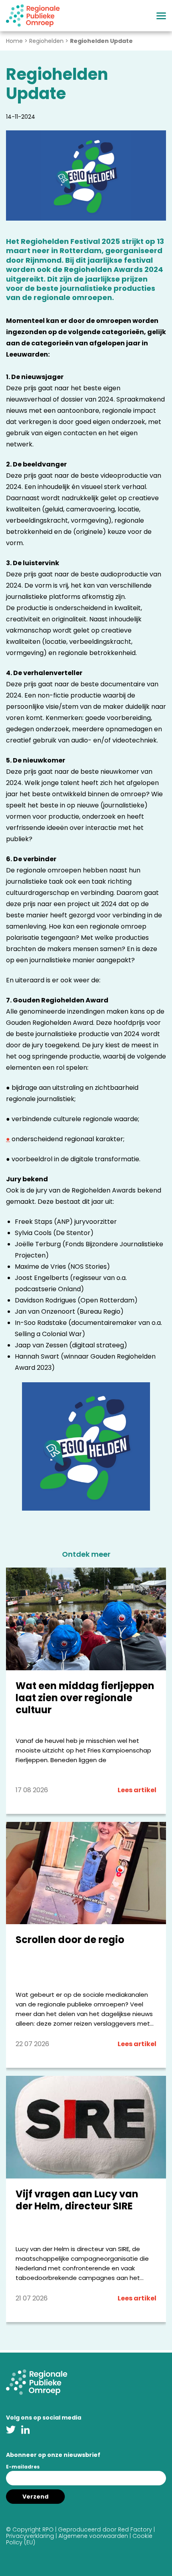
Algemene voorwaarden (93, 2536)
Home (14, 41)
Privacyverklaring (30, 2536)
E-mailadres (23, 2467)
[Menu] (161, 16)
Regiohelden (46, 41)
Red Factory (135, 2529)
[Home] (33, 16)
